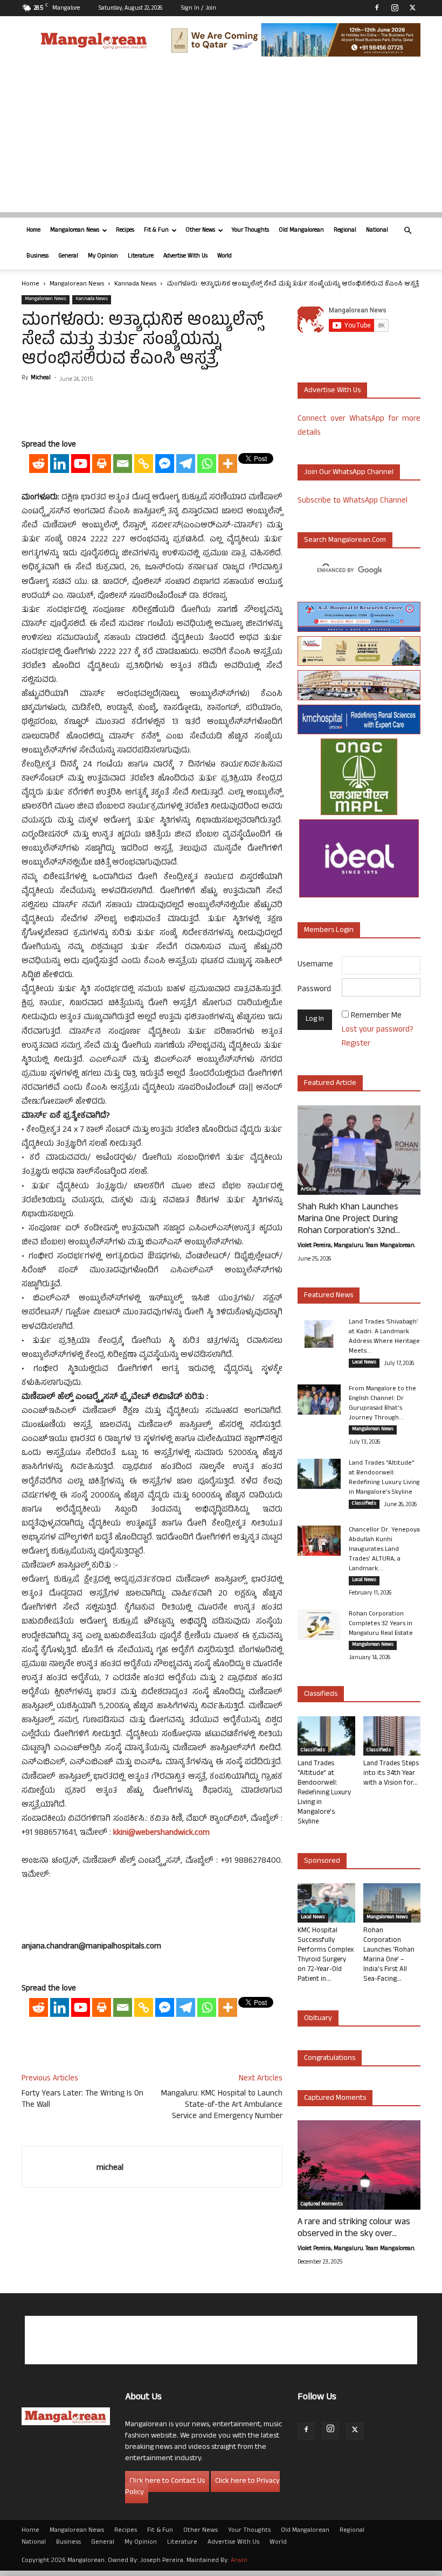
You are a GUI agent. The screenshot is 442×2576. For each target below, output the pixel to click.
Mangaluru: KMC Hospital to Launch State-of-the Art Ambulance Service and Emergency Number (222, 2105)
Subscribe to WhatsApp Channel (353, 501)
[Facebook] (377, 8)
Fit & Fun (156, 231)
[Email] (123, 464)
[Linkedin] (60, 464)
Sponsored (322, 1861)
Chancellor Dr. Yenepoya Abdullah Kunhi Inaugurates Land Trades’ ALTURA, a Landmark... (384, 1550)
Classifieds (364, 1504)
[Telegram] (186, 464)
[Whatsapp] (207, 464)
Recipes (125, 231)
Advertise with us (332, 391)
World (225, 256)
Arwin (239, 2561)
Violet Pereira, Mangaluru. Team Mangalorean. (356, 1246)
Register (356, 1044)
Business (37, 256)
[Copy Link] (144, 464)
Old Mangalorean (301, 231)
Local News (364, 1363)
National (377, 231)
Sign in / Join (199, 9)
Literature (141, 256)
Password (314, 990)
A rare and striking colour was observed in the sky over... (354, 2229)
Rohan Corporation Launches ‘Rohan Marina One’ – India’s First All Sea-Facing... (389, 1955)
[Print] (102, 464)
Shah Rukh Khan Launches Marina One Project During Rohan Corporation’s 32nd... (349, 1220)
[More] (228, 464)
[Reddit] (39, 464)
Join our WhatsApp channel (349, 473)
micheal (41, 378)
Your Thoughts (250, 231)
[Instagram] (395, 8)
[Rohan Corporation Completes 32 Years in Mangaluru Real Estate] (319, 1625)
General (68, 256)
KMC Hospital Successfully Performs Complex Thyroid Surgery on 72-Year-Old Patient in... (326, 1955)
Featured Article (330, 1084)
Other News (200, 231)
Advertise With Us (185, 256)
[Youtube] (81, 464)
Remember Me (376, 1016)
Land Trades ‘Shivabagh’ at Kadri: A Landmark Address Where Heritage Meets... (384, 1337)
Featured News (329, 1296)
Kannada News (135, 284)
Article (308, 1190)
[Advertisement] (221, 137)
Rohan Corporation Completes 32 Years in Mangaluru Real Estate (381, 1624)
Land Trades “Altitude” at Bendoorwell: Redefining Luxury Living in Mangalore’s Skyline (384, 1478)
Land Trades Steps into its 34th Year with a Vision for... (391, 1774)
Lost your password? (378, 1030)
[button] (408, 231)
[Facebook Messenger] (165, 464)
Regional (345, 231)
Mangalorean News (75, 231)
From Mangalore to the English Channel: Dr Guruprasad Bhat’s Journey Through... (382, 1404)
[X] (412, 8)
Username (315, 965)
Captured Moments (335, 2098)
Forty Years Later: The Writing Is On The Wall (82, 2100)
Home (33, 231)
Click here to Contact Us (167, 2481)
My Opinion (103, 256)
